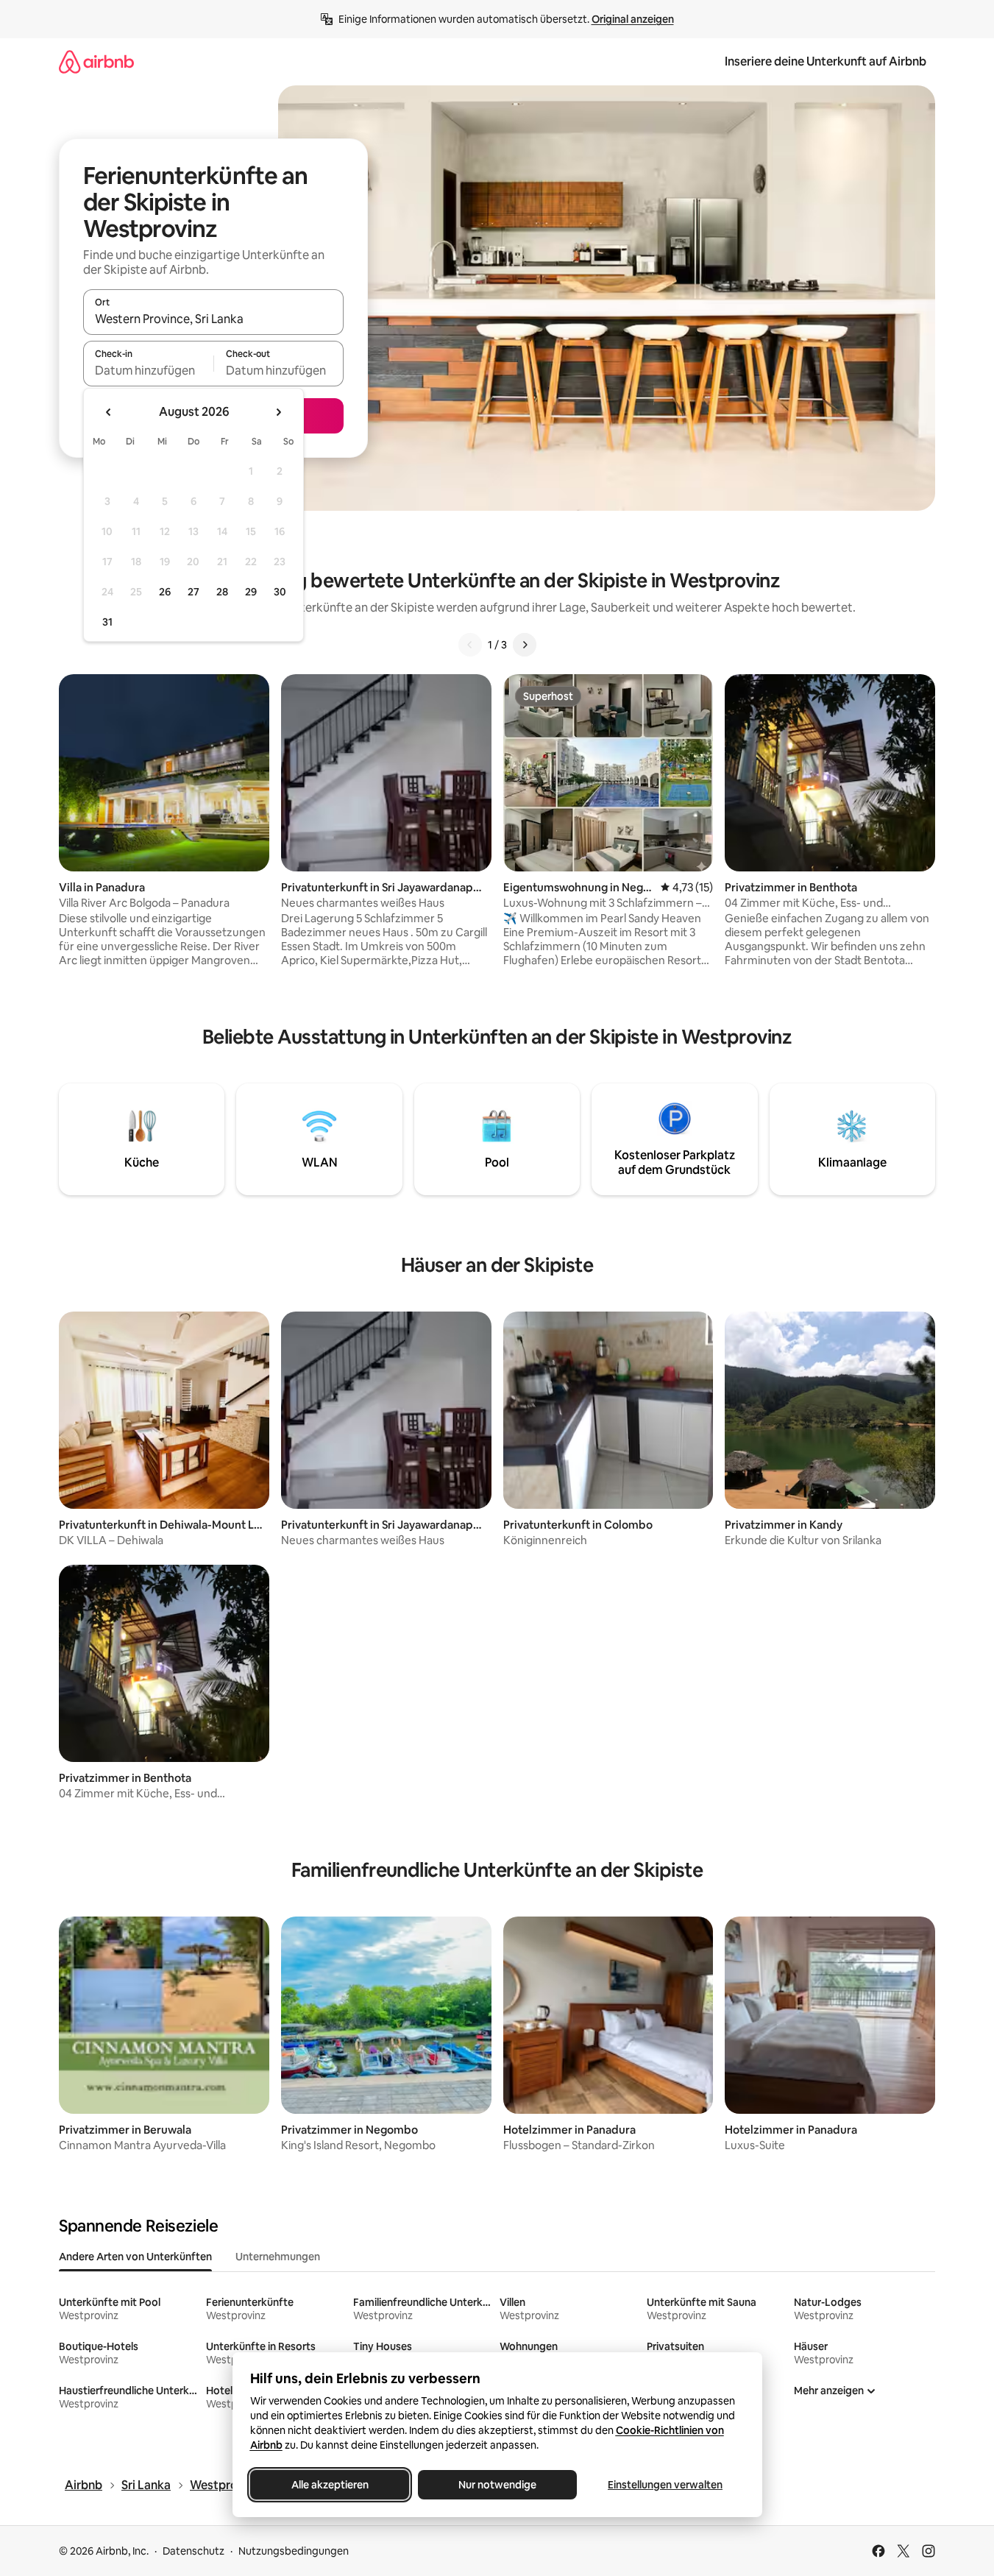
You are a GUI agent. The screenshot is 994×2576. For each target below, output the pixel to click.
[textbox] (148, 370)
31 (107, 622)
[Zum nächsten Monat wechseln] (278, 412)
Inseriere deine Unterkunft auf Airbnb (826, 61)
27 (194, 592)
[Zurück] (470, 645)
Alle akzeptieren (329, 2485)
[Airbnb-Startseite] (96, 61)
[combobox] (213, 319)
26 (165, 592)
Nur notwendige (497, 2485)
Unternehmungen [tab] (278, 2257)
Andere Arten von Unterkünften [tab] (135, 2257)
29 (251, 592)
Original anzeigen (633, 19)
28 (222, 592)
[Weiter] (525, 645)
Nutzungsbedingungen (294, 2551)
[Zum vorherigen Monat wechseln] (109, 412)
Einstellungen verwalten (665, 2485)
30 (280, 592)
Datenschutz (194, 2551)
